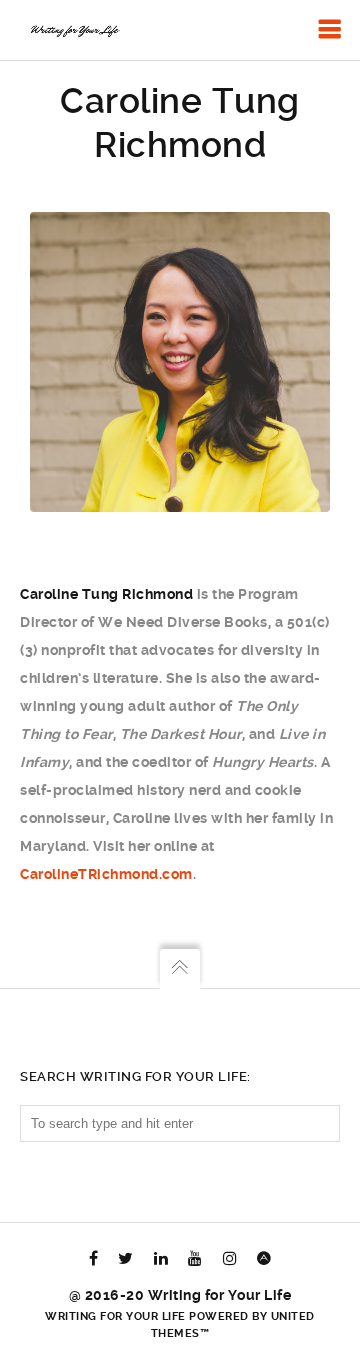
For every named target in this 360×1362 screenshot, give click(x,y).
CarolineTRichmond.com (106, 874)
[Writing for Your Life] (74, 30)
